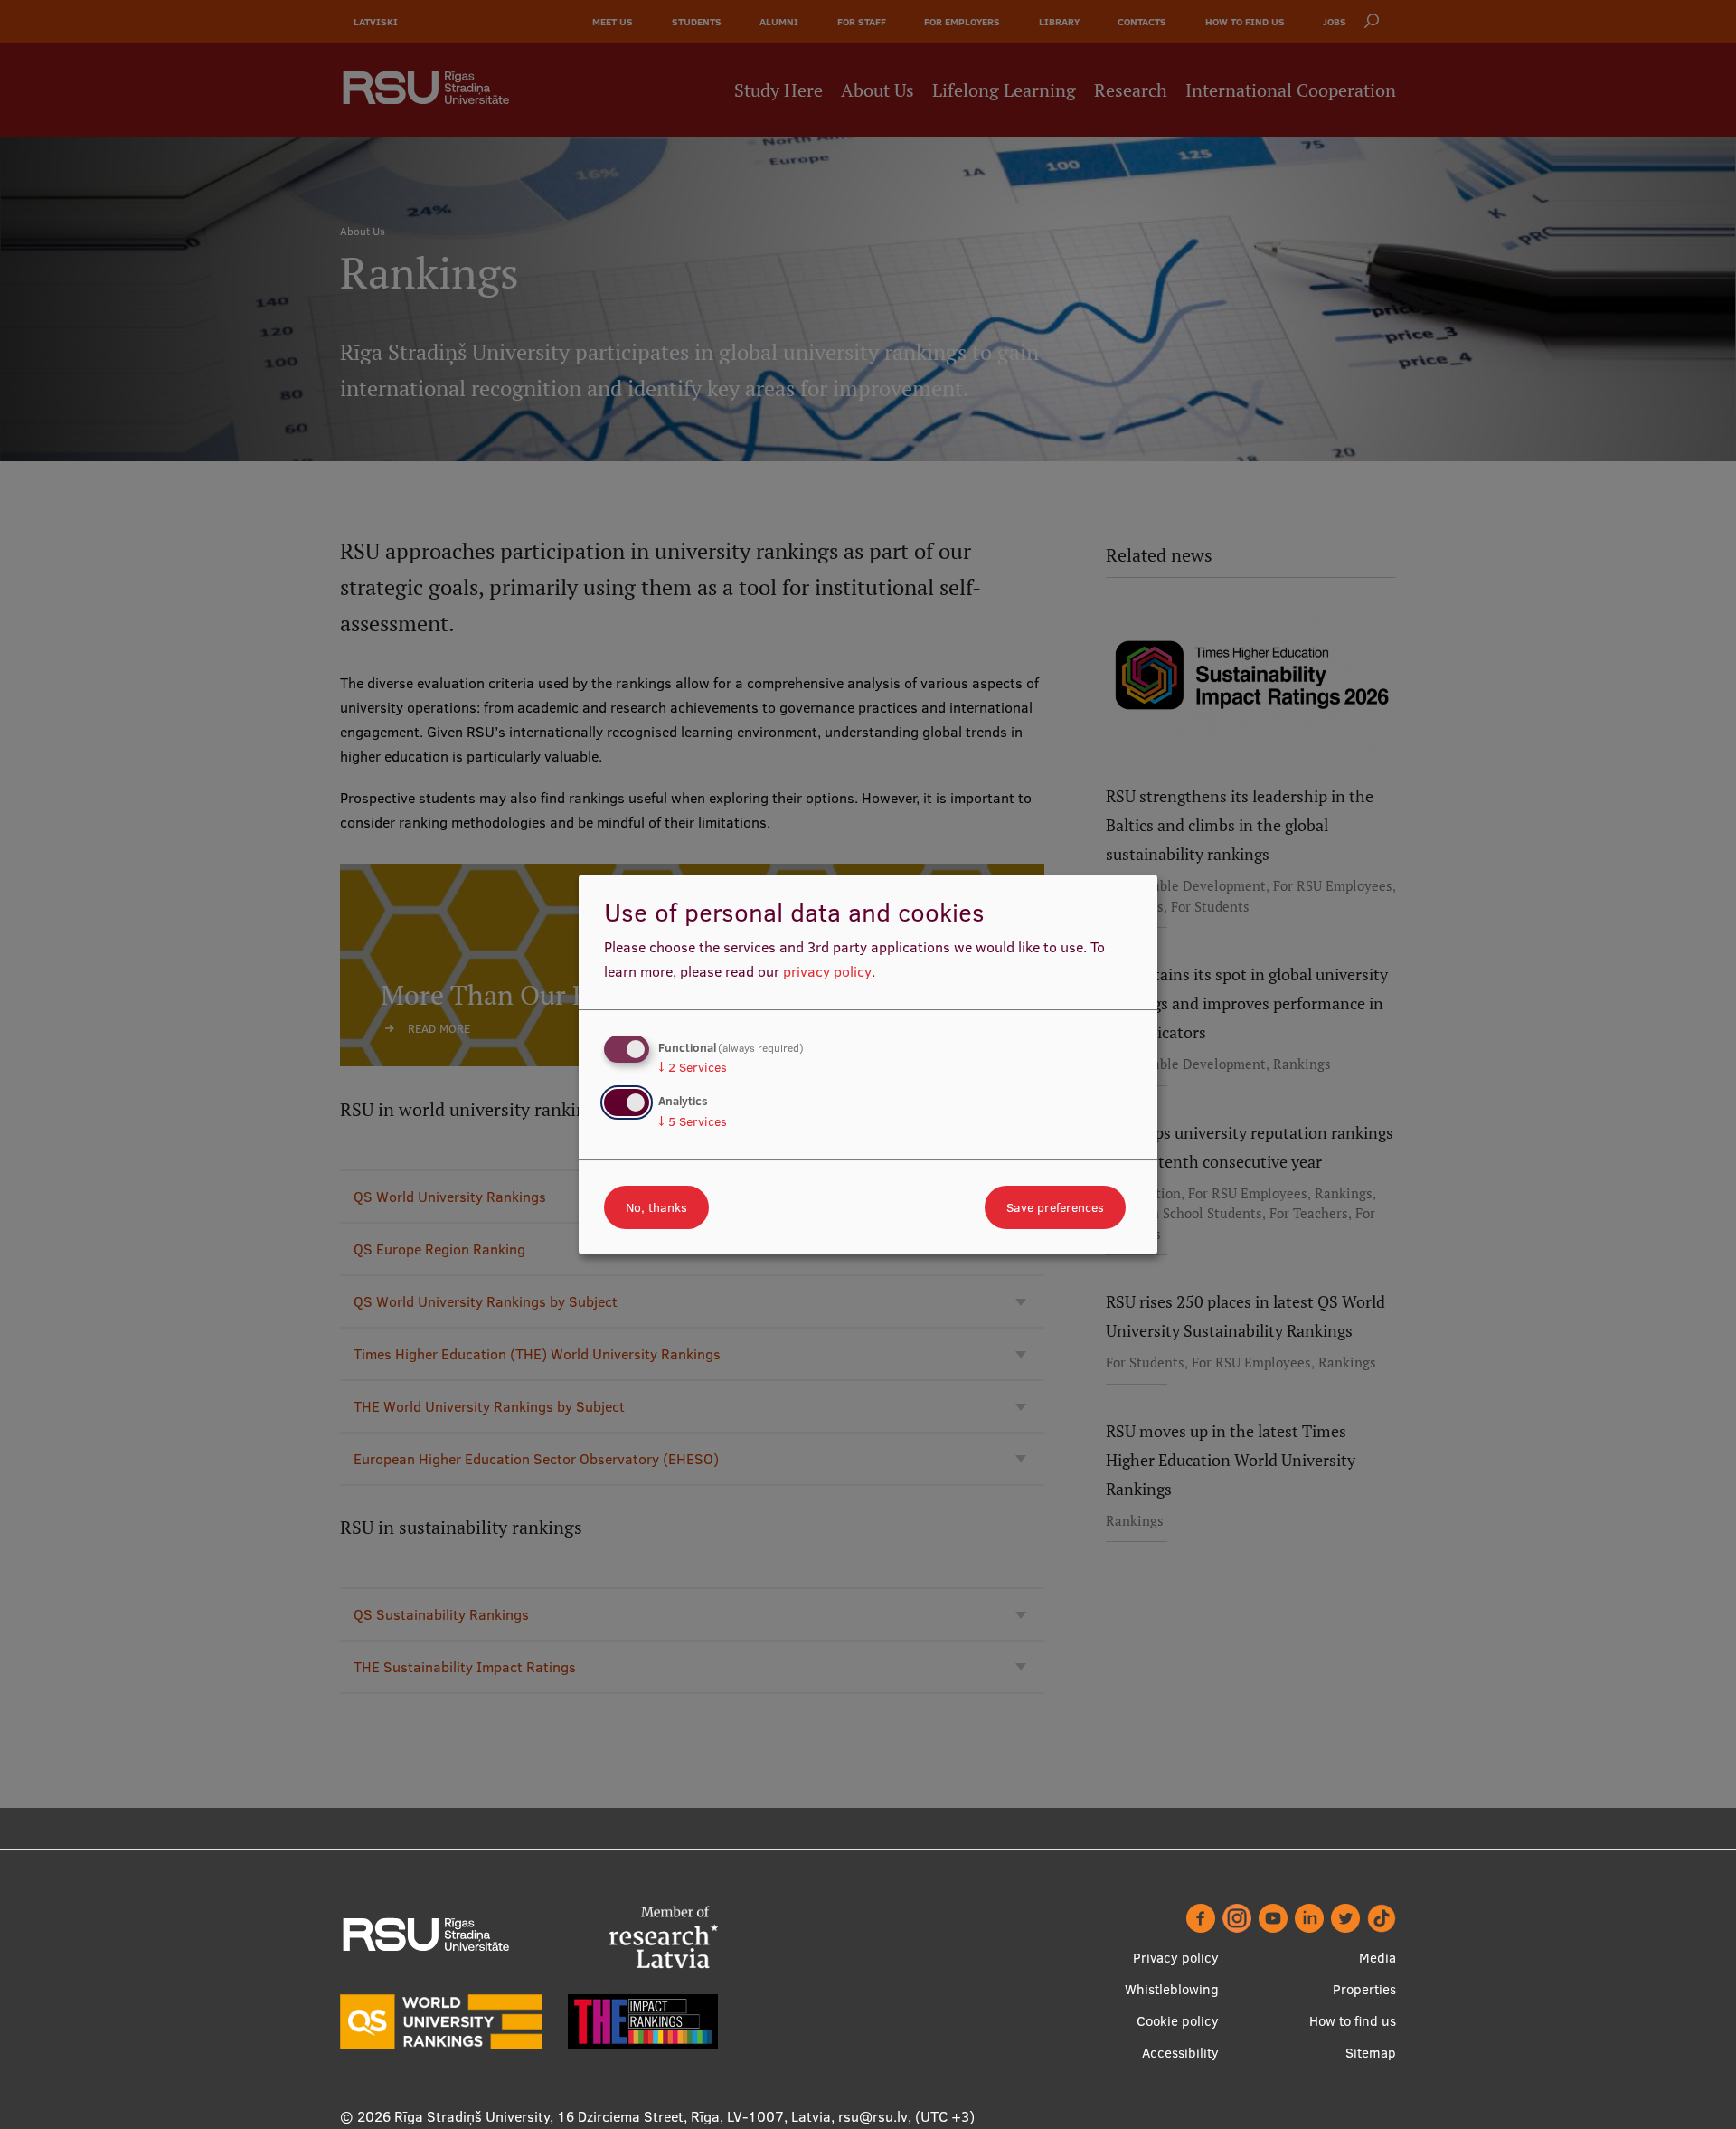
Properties (1364, 1989)
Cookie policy (1178, 2021)
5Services (693, 1121)
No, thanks (656, 1207)
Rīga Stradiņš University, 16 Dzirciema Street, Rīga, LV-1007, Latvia (613, 2116)
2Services (693, 1067)
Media (1377, 1958)
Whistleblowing (1172, 1989)
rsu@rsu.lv (873, 2116)
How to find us (1353, 2021)
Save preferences (1055, 1207)
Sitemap (1371, 2053)
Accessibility (1180, 2053)
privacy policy (827, 971)
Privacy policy (1176, 1958)
